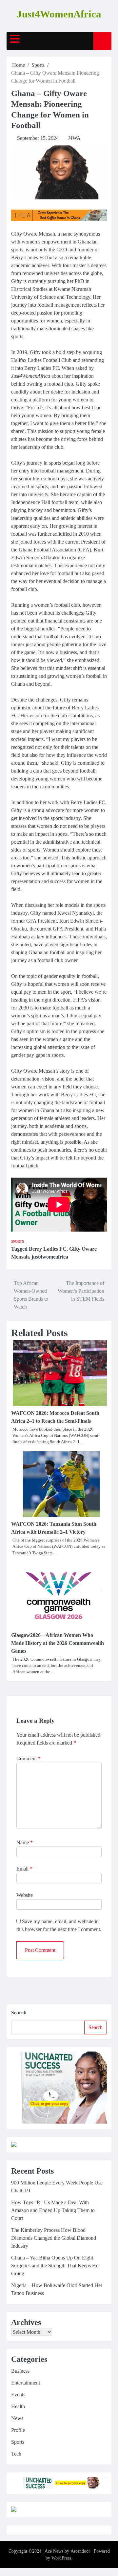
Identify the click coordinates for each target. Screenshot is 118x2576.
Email (24, 1869)
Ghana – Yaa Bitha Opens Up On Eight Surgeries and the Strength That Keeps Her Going (56, 2266)
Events (18, 2395)
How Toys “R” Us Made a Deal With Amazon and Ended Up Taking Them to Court (53, 2210)
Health (18, 2406)
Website (25, 1895)
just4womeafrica (50, 1257)
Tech (16, 2454)
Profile (18, 2430)
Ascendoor (80, 2551)
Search (19, 2013)
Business (20, 2371)
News (17, 2418)
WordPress (61, 2558)
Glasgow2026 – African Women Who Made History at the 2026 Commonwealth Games (58, 1643)
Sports (18, 1241)
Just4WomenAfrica (59, 14)
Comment (29, 1759)
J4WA (74, 138)
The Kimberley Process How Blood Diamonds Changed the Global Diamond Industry (54, 2238)
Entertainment (26, 2383)
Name (25, 1842)
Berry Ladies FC (48, 1249)
